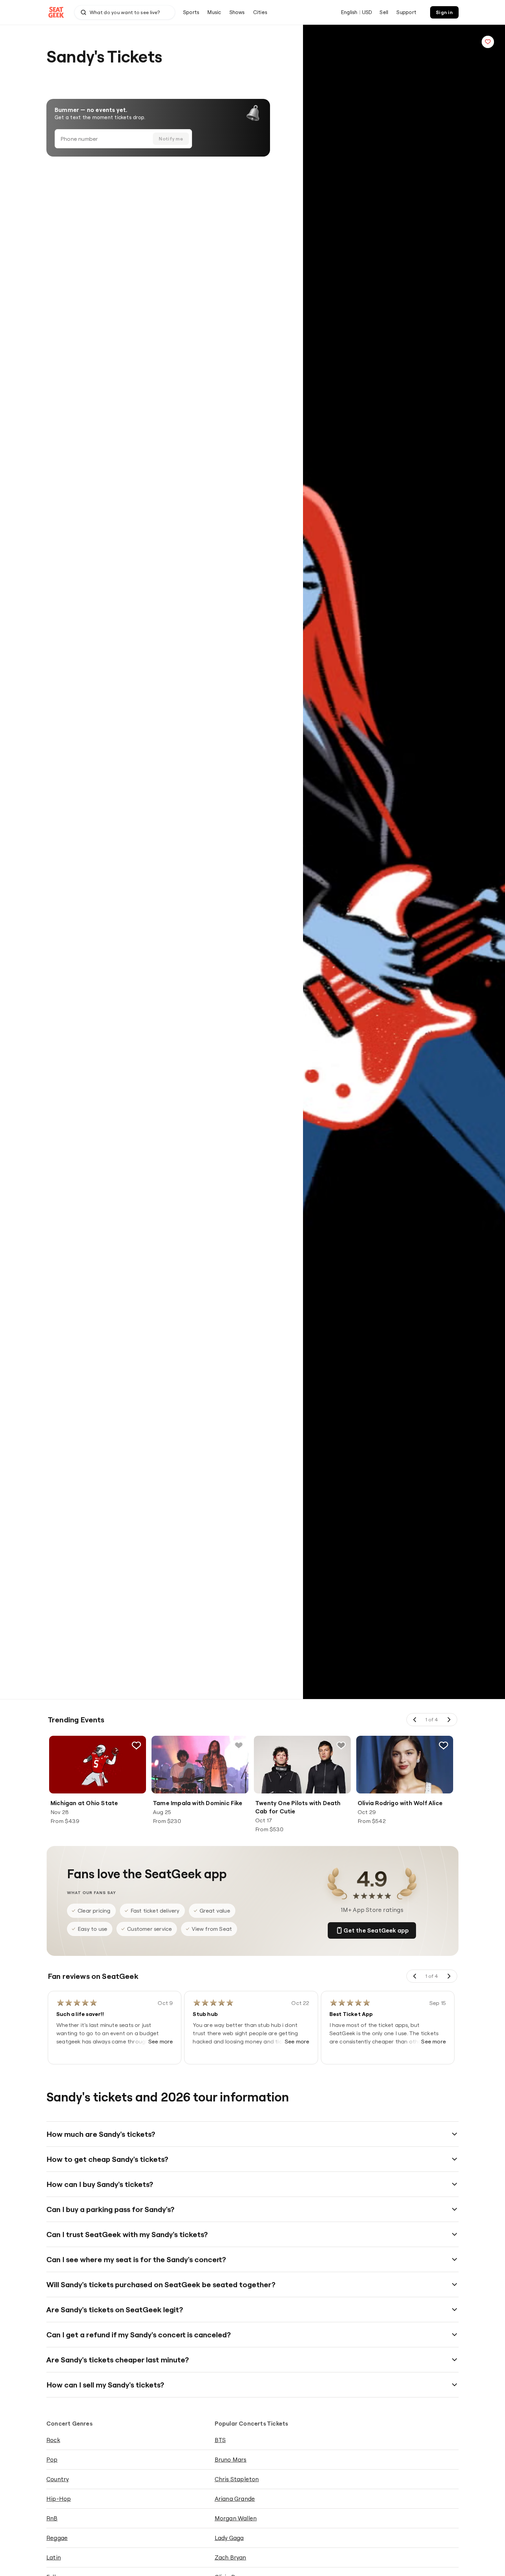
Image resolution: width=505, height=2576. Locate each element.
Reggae (57, 2538)
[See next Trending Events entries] (449, 1720)
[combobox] (125, 12)
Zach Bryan (231, 2557)
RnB (52, 2518)
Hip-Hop (59, 2499)
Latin (54, 2557)
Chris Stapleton (237, 2479)
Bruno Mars (231, 2459)
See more (161, 2041)
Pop (52, 2459)
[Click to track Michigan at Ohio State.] (136, 1745)
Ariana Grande (235, 2499)
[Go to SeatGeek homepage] (56, 13)
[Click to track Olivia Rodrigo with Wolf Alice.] (444, 1745)
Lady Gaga (229, 2538)
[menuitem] (191, 12)
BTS (220, 2440)
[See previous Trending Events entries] (415, 1720)
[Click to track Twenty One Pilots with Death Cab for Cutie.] (341, 1745)
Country (58, 2479)
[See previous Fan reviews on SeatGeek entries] (415, 1976)
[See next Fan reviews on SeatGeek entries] (449, 1976)
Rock (53, 2440)
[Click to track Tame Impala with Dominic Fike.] (239, 1745)
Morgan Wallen (236, 2518)
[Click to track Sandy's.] (488, 42)
